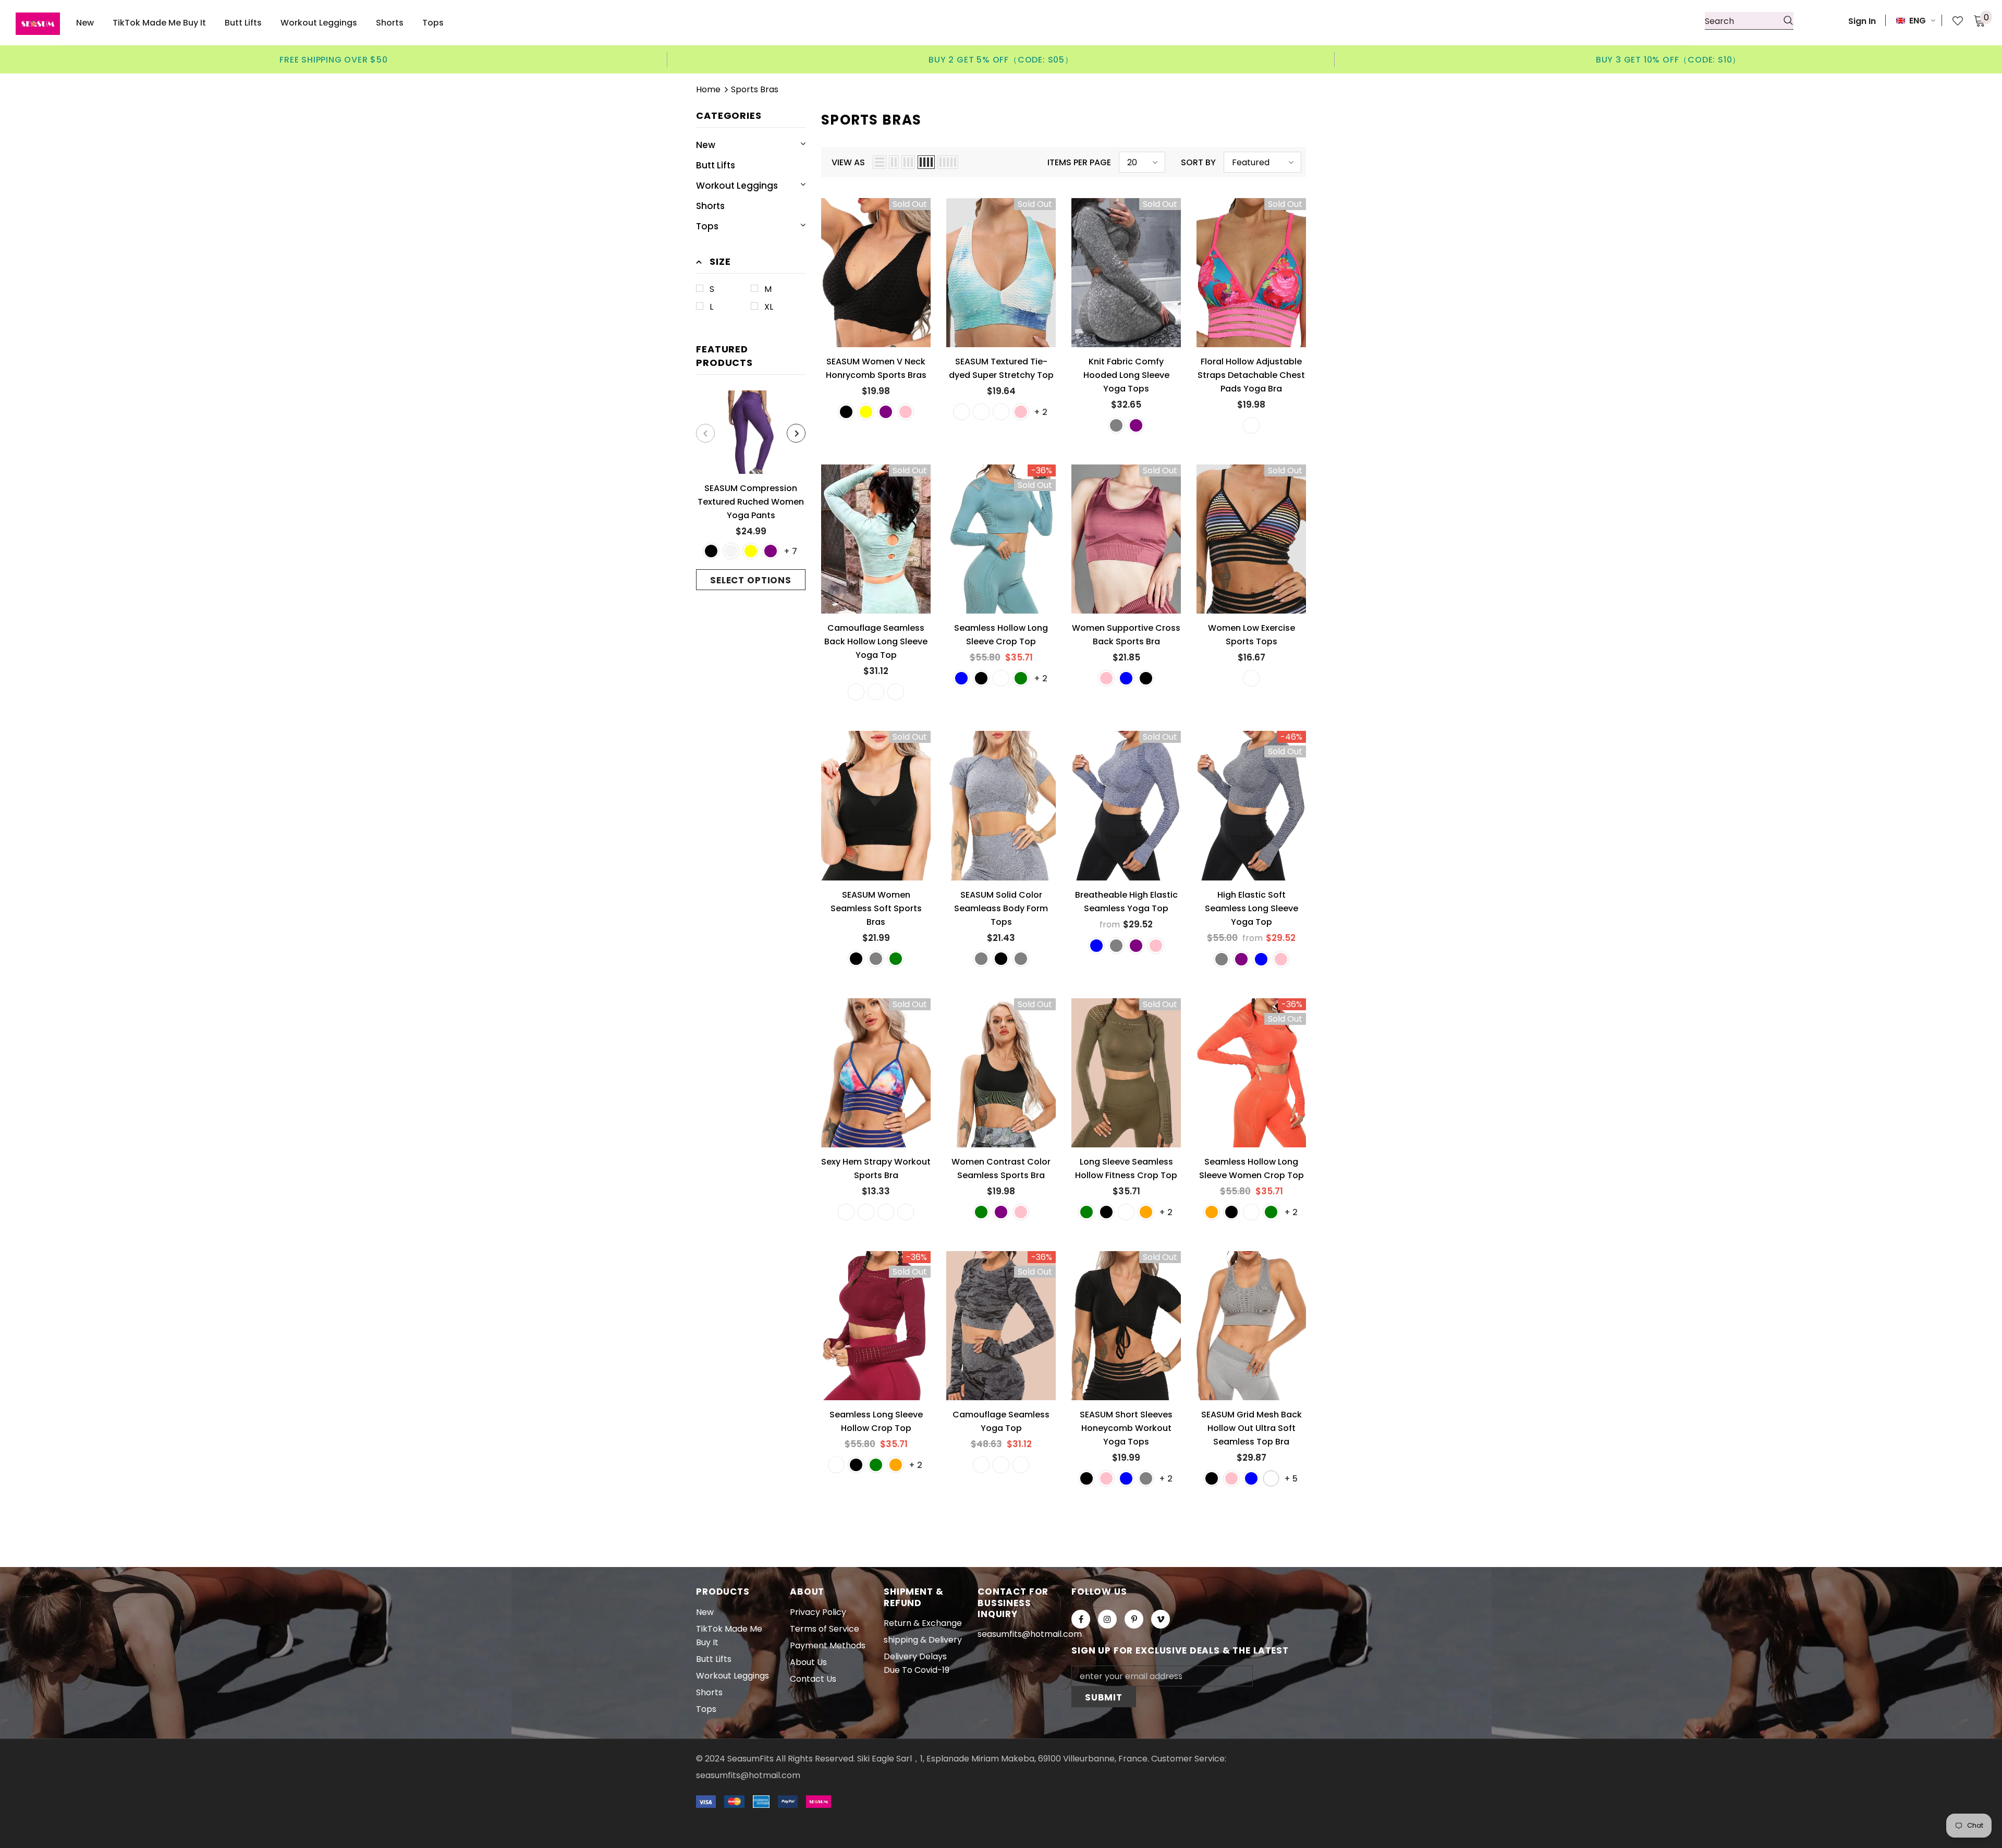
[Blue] (961, 678)
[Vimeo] (1161, 1619)
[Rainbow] (981, 412)
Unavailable (876, 280)
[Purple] (771, 551)
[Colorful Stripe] (1251, 678)
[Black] (711, 551)
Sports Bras (755, 89)
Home (708, 89)
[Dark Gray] (1021, 959)
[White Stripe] (886, 1212)
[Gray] (1116, 425)
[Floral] (1251, 425)
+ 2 (1041, 412)
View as (848, 162)
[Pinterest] (1134, 1619)
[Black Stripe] (866, 1212)
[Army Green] (1021, 678)
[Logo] (38, 24)
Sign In (1862, 21)
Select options (751, 580)
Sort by (1198, 162)
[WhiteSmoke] (731, 551)
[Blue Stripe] (846, 1212)
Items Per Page (1079, 162)
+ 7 (790, 551)
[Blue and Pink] (1021, 412)
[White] (1271, 1478)
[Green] (896, 959)
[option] (334, 59)
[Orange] (1146, 1212)
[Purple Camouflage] (896, 692)
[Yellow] (751, 551)
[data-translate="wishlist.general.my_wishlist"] (1952, 21)
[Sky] (1001, 412)
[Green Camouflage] (856, 692)
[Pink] (906, 412)
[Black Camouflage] (876, 692)
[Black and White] (961, 412)
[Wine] (1001, 678)
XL (769, 307)
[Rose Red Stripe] (906, 1212)
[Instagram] (1107, 1619)
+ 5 (1291, 1479)
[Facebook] (1081, 1619)
